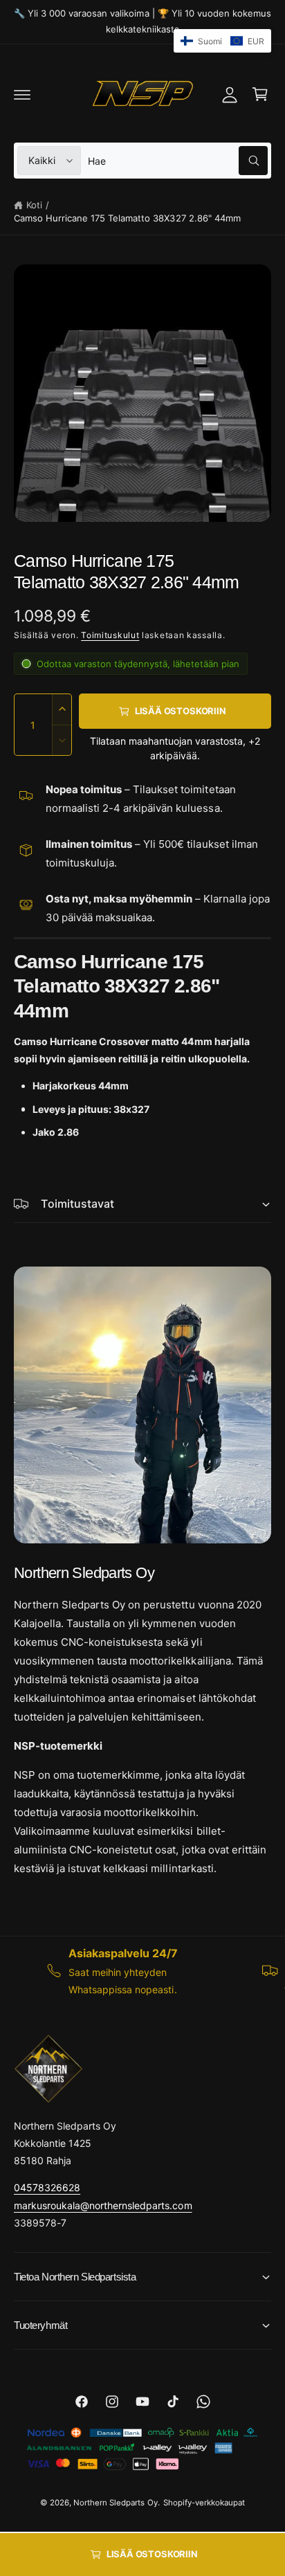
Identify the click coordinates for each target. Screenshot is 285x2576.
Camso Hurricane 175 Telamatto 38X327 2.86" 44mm (127, 218)
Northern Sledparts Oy (115, 2503)
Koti (34, 205)
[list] (142, 1971)
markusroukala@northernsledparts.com (103, 2205)
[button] (22, 94)
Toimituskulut (110, 635)
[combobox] (178, 161)
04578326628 (47, 2187)
